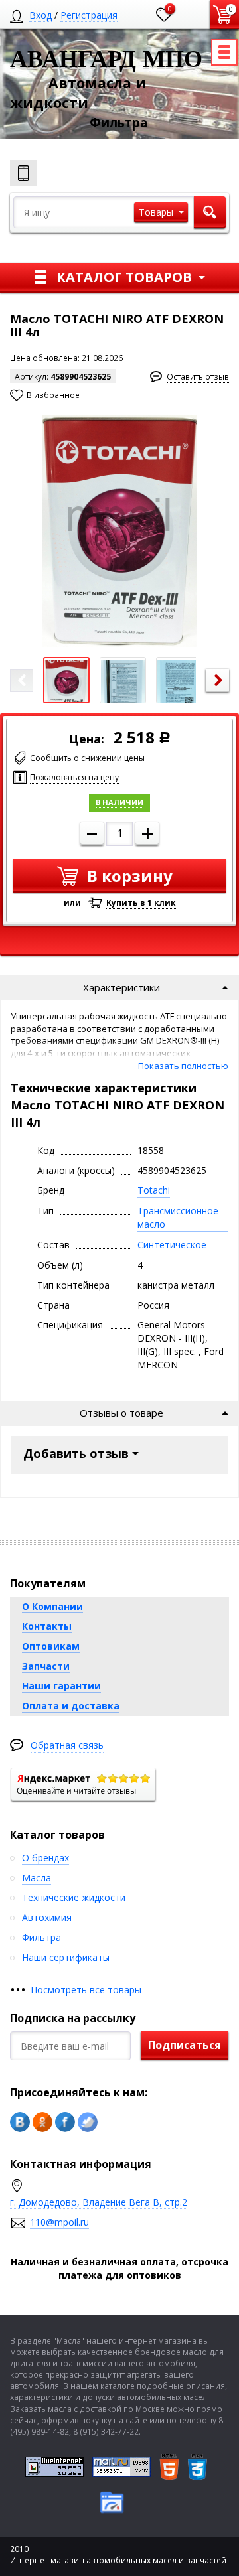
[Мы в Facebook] (65, 2122)
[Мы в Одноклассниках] (42, 2122)
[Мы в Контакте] (20, 2122)
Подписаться (185, 2045)
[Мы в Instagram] (88, 2122)
